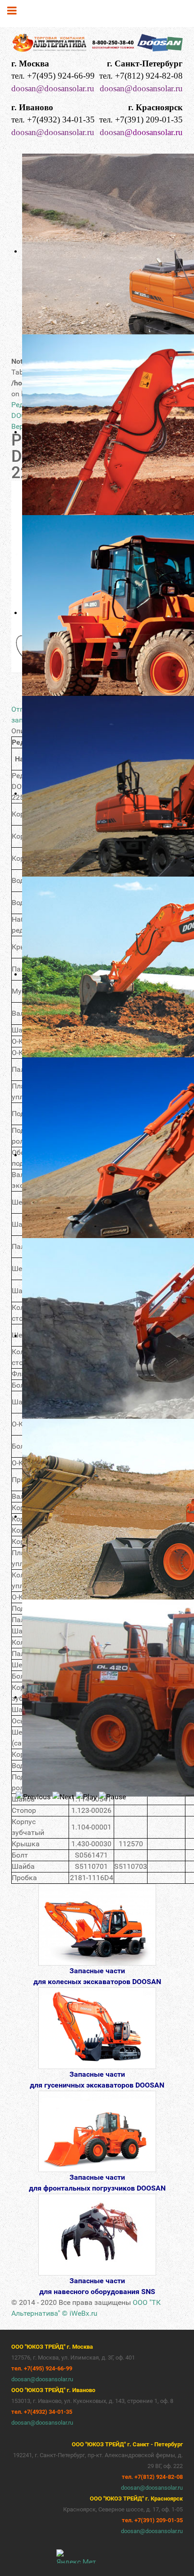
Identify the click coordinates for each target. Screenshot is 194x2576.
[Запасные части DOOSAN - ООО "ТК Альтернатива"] (97, 44)
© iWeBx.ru (80, 2313)
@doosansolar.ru (154, 132)
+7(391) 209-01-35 (149, 120)
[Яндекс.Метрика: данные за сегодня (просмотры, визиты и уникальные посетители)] (76, 2556)
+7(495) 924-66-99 (61, 76)
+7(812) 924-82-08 (149, 76)
